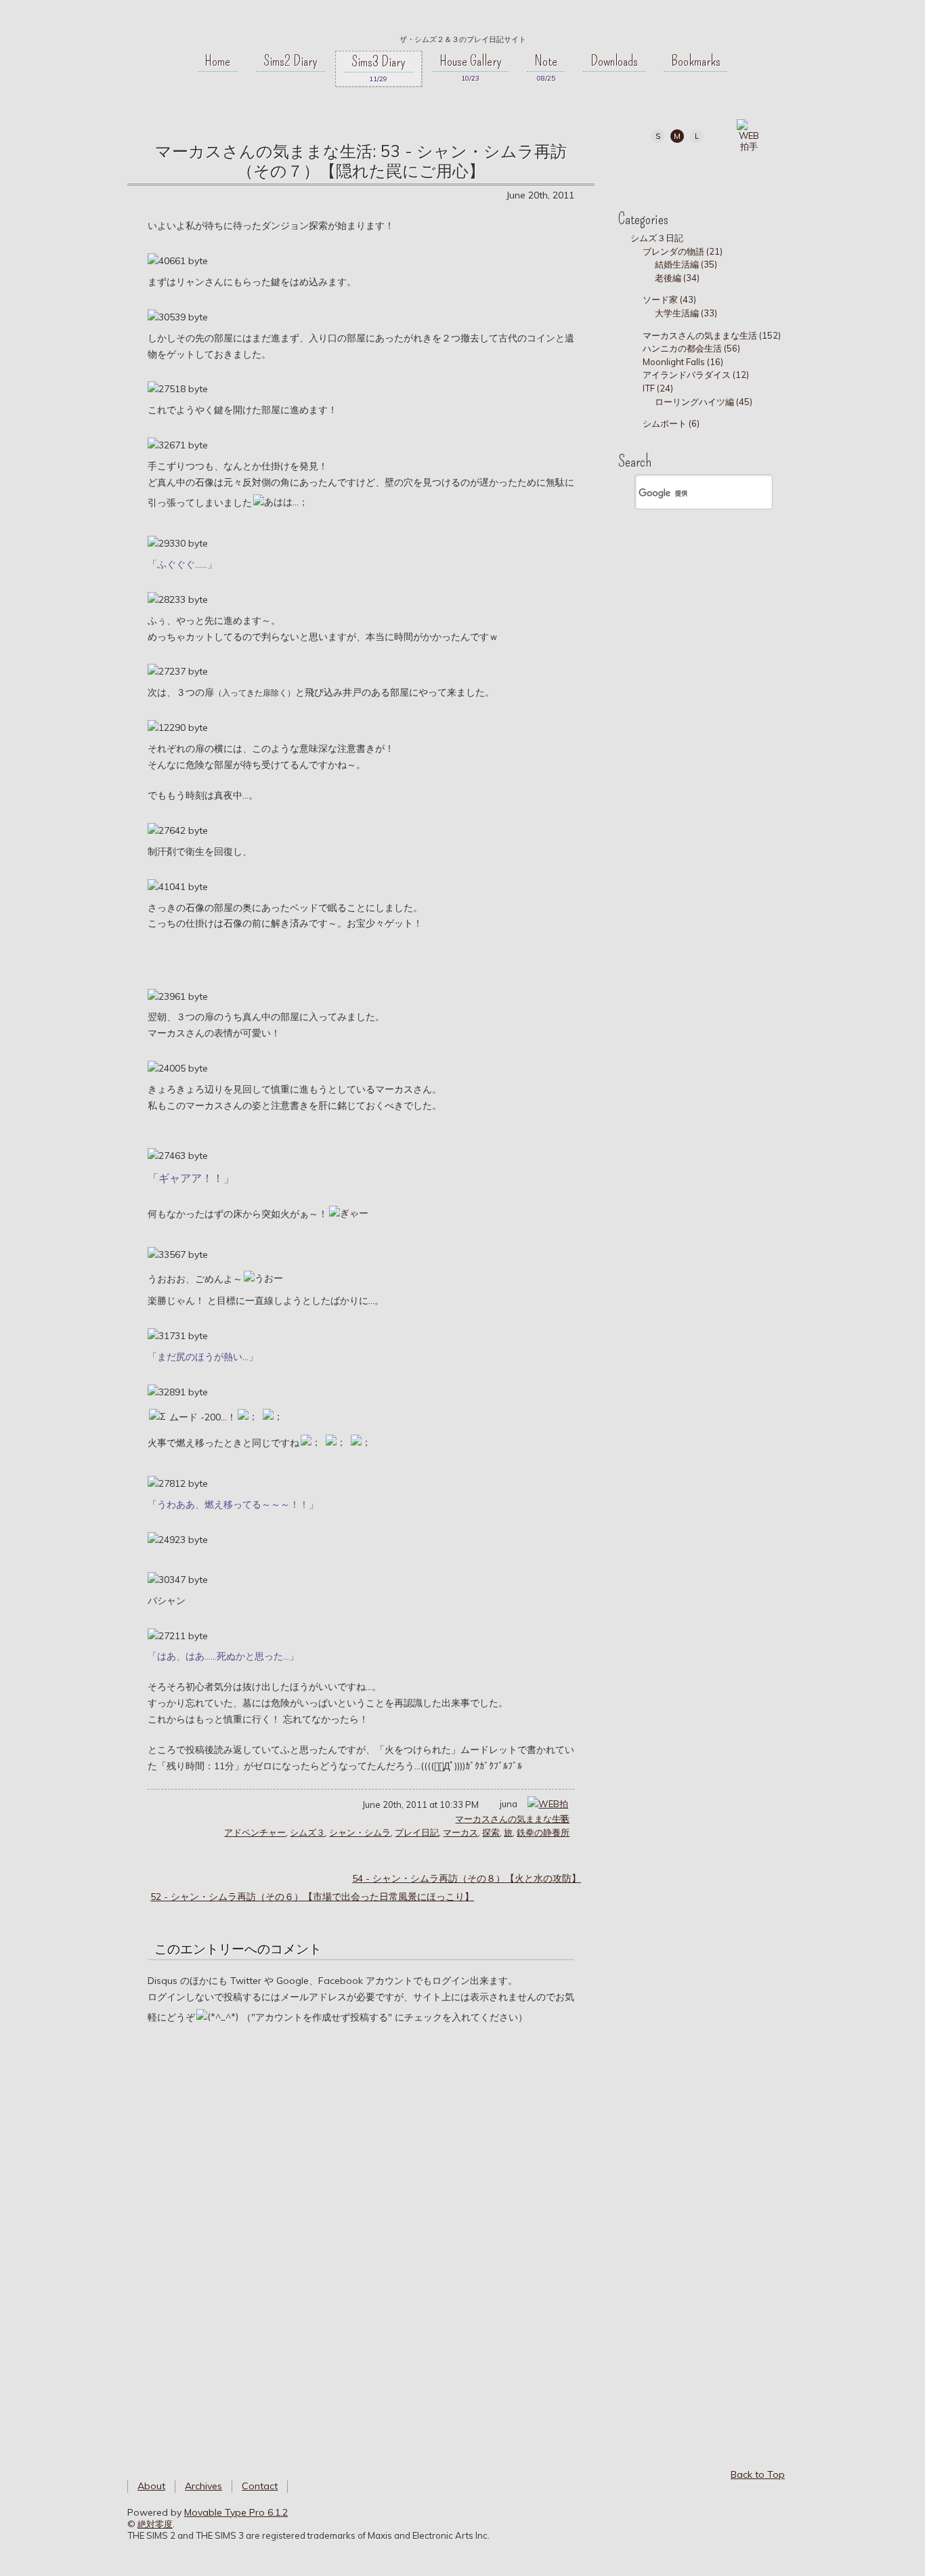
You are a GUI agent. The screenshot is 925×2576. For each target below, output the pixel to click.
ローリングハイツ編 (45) (704, 402)
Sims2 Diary (291, 61)
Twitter (676, 171)
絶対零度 (462, 21)
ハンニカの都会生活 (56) (691, 348)
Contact (260, 2486)
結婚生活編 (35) (686, 264)
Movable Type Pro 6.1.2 (236, 2512)
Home (217, 61)
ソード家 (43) (669, 299)
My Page (646, 171)
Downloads (614, 61)
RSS (737, 171)
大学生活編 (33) (686, 313)
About (151, 2486)
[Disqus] (361, 2231)
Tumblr (707, 171)
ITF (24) (658, 388)
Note (546, 61)
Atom (768, 171)
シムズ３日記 (657, 238)
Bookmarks (696, 61)
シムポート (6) (671, 423)
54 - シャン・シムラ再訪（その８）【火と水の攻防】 (467, 1878)
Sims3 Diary (379, 62)
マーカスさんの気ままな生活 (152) (712, 335)
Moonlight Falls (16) (683, 362)
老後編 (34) (677, 278)
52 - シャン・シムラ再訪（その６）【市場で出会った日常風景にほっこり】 (312, 1897)
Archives (203, 2486)
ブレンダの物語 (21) (683, 251)
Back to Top (758, 2474)
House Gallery (471, 61)
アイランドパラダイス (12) (696, 375)
